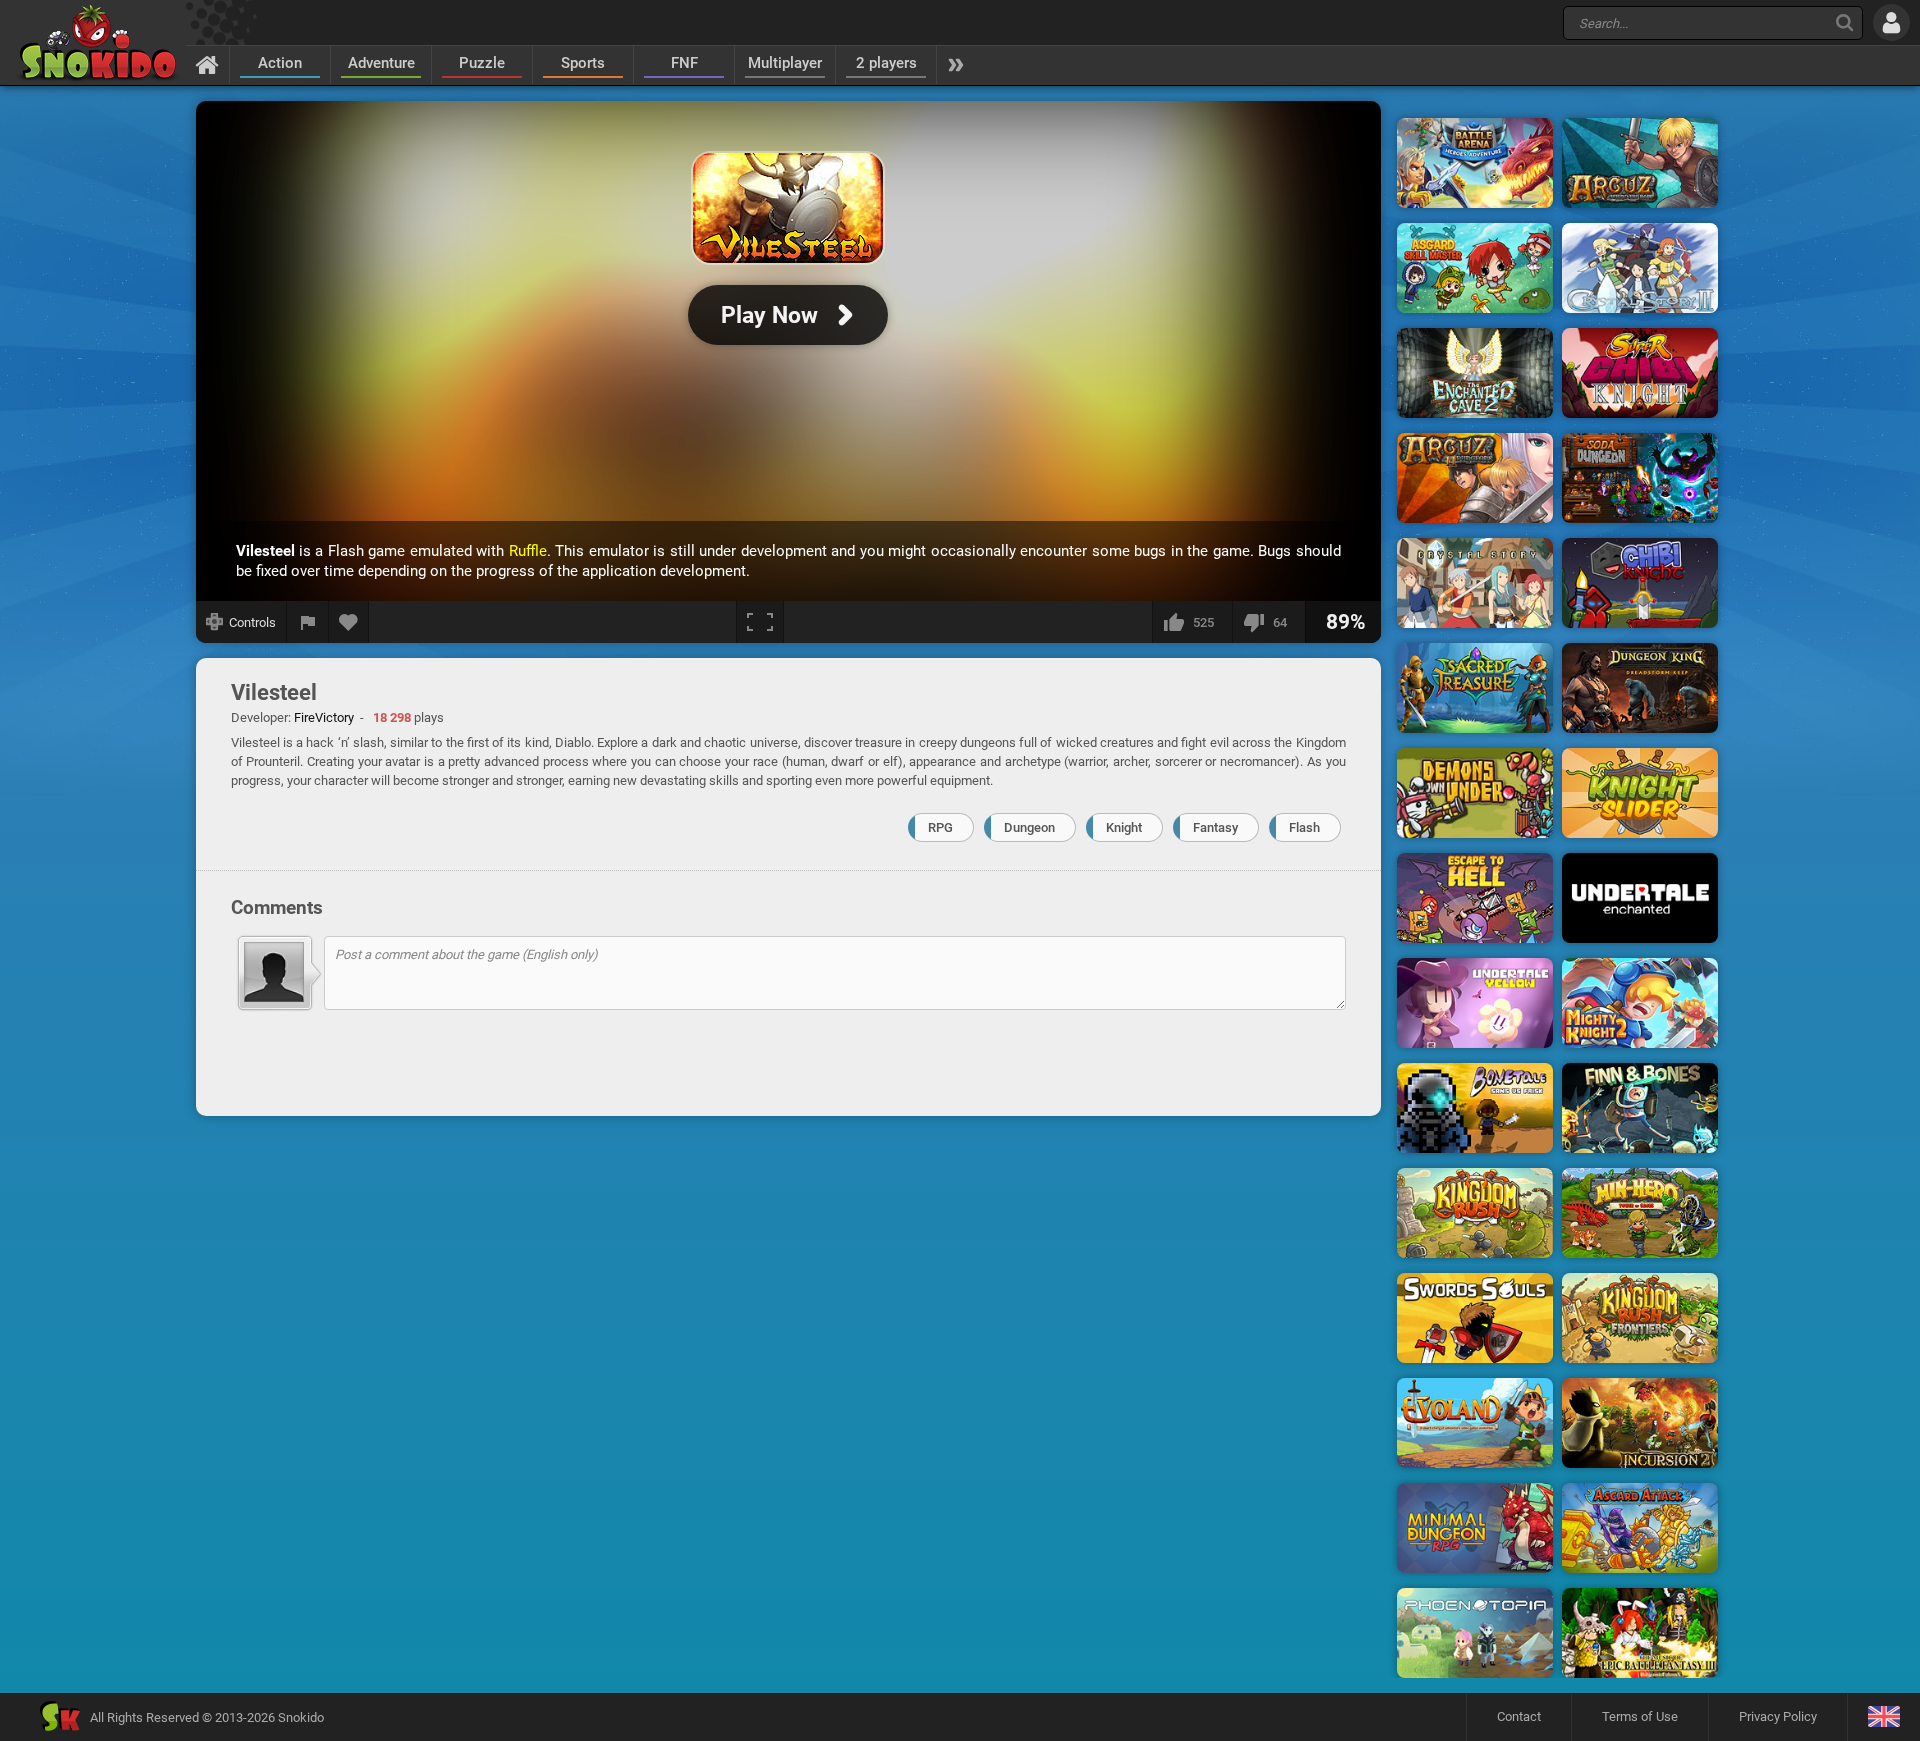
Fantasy (1215, 827)
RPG (940, 827)
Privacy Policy (1778, 1716)
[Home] (207, 64)
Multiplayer (785, 63)
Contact (1519, 1716)
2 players (886, 63)
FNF (684, 63)
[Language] (1883, 1717)
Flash (1304, 827)
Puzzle (482, 63)
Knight (1124, 827)
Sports (583, 63)
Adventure (381, 63)
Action (280, 63)
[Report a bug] (308, 622)
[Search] (1844, 22)
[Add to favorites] (349, 622)
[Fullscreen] (760, 622)
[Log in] (1891, 22)
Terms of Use (1640, 1716)
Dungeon (1029, 827)
